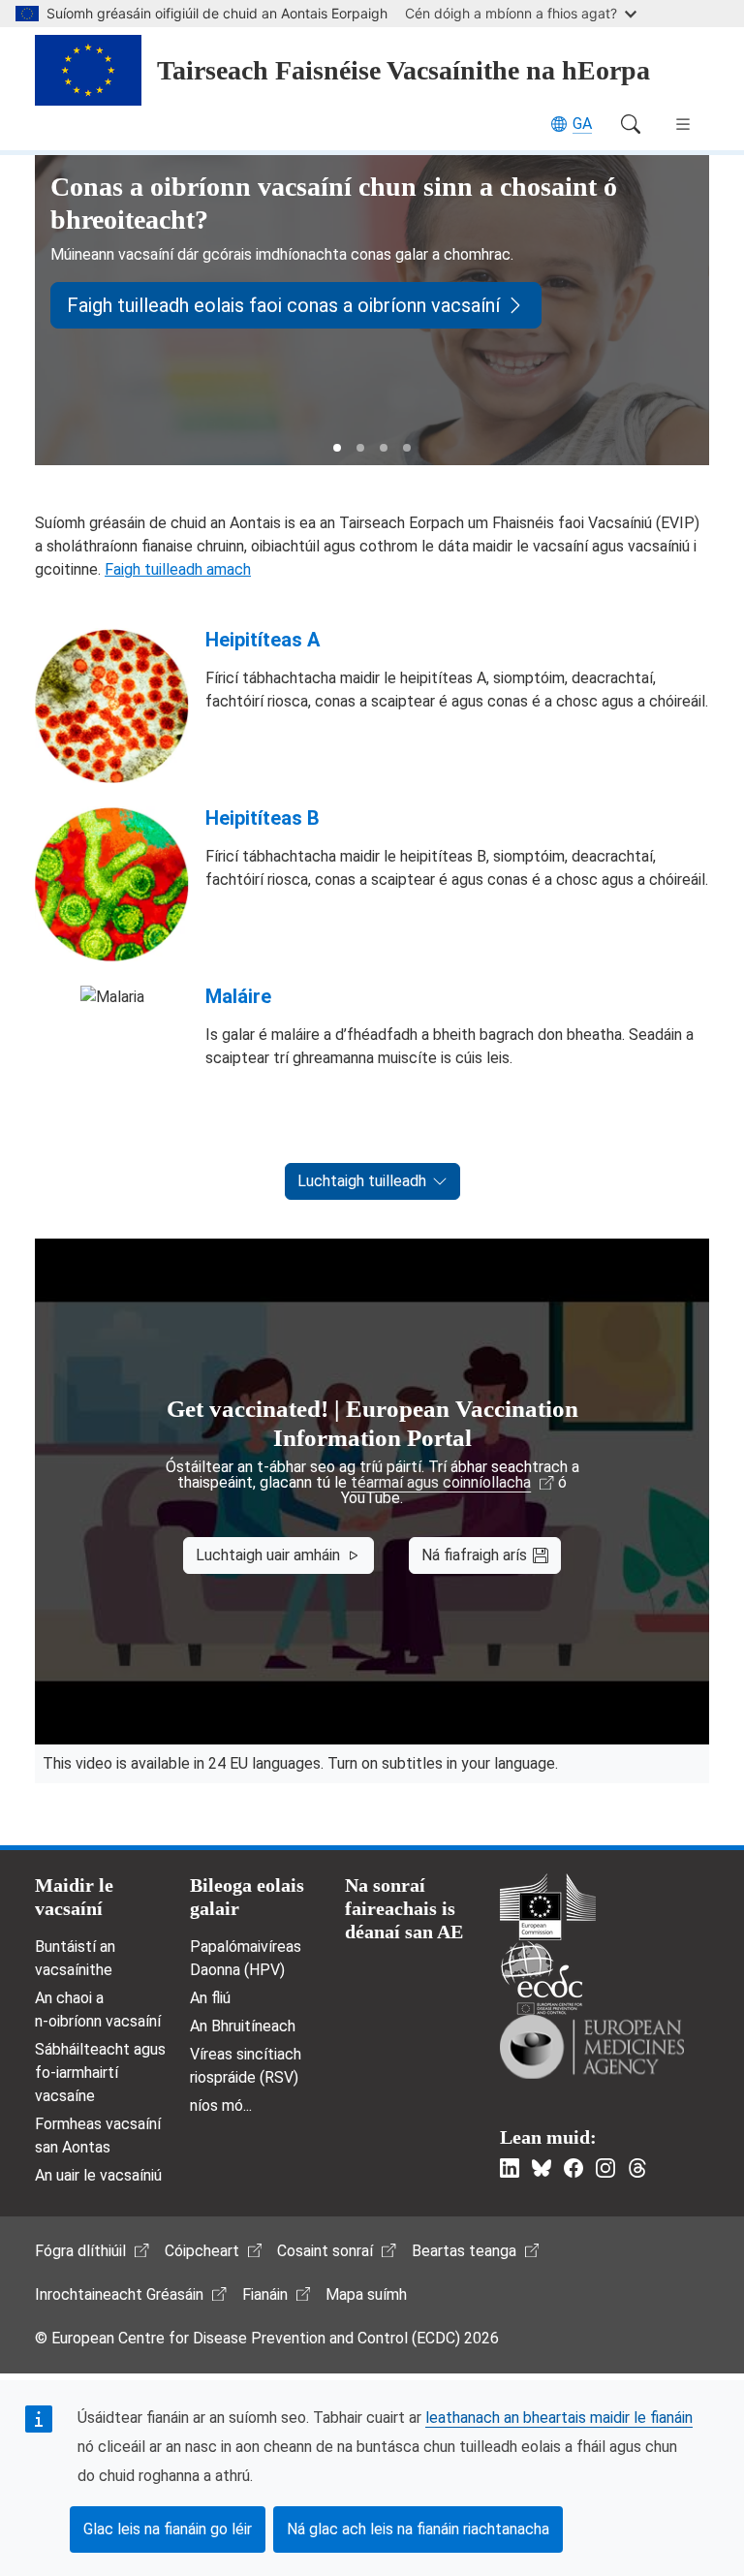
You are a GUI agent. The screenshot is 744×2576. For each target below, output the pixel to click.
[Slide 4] (407, 448)
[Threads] (637, 2168)
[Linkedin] (510, 2168)
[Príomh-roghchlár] (683, 124)
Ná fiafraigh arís (474, 1555)
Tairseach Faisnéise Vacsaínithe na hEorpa (403, 70)
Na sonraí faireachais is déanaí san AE (404, 1908)
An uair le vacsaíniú (98, 2175)
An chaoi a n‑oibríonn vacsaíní (98, 2010)
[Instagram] (605, 2168)
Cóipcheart (202, 2251)
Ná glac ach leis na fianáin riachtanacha (418, 2529)
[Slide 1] (337, 448)
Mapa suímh (366, 2294)
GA (582, 124)
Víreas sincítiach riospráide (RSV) (246, 2066)
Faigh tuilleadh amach (178, 569)
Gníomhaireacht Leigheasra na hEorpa (592, 2047)
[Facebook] (573, 2168)
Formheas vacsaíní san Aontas (98, 2136)
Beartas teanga (464, 2251)
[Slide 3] (384, 448)
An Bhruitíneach (243, 2026)
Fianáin (265, 2294)
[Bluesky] (542, 2168)
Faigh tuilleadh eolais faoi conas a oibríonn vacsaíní (283, 305)
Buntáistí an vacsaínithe (75, 1958)
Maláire (238, 996)
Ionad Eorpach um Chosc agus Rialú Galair (542, 1978)
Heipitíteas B (263, 818)
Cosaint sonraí (325, 2251)
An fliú (210, 1998)
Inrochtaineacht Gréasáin (119, 2294)
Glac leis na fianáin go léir (168, 2529)
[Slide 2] (360, 448)
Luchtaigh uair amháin (268, 1555)
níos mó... (221, 2105)
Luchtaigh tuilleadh (362, 1181)
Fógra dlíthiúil (80, 2251)
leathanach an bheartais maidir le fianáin (559, 2418)
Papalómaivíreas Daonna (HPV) (246, 1958)
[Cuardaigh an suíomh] (631, 124)
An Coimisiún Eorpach (548, 1907)
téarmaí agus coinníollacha (441, 1483)
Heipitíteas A (263, 640)
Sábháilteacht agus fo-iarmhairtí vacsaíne (100, 2073)
